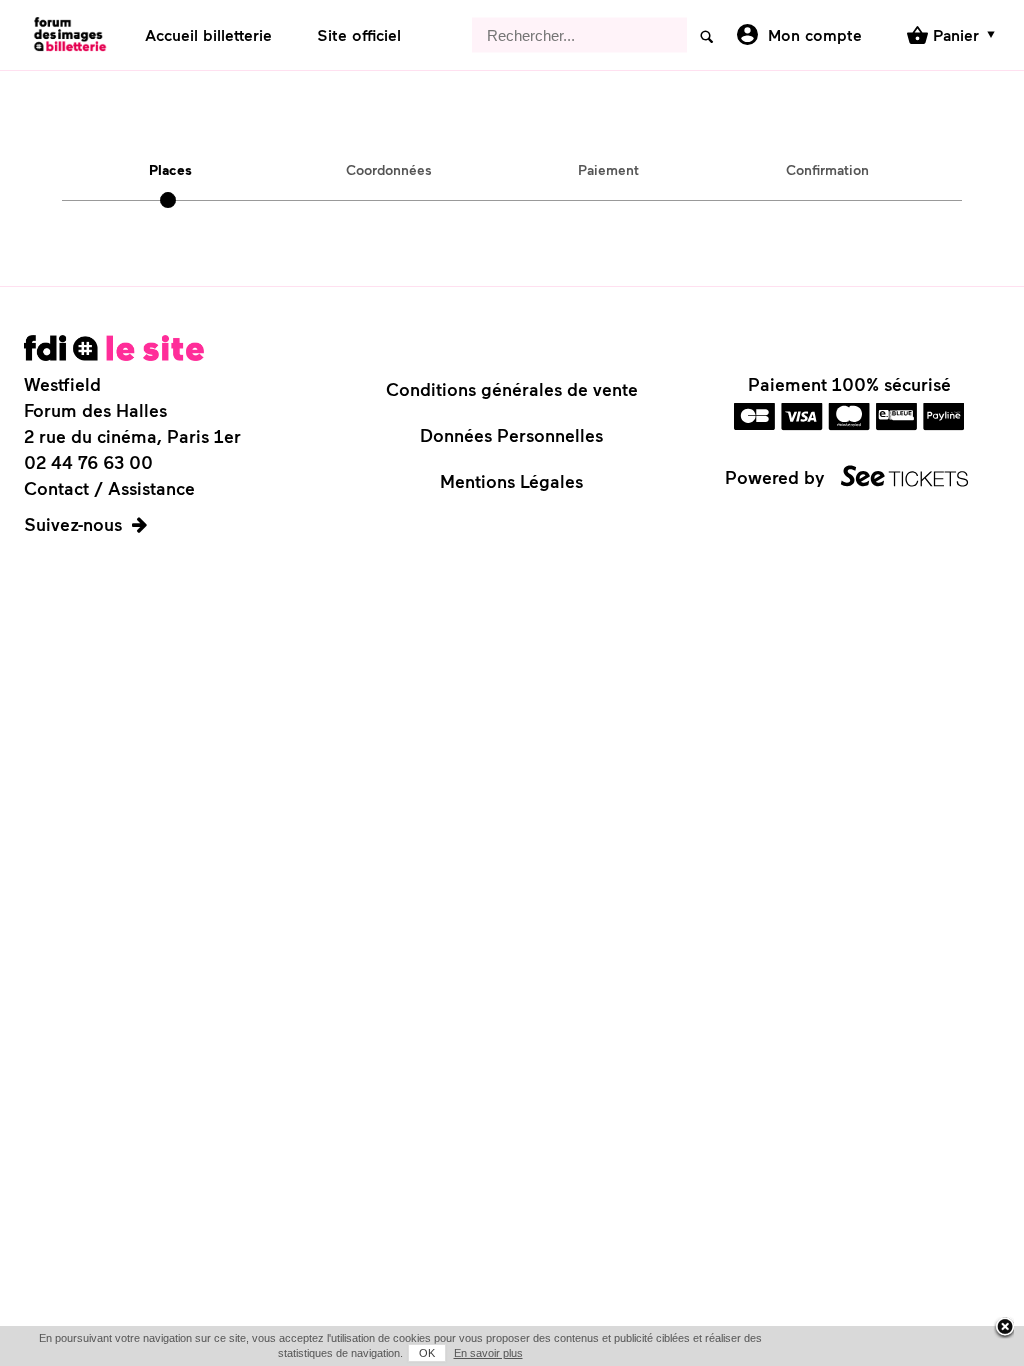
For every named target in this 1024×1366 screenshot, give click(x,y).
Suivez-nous (73, 524)
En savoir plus (488, 1353)
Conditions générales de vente (512, 389)
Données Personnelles (511, 435)
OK (427, 1353)
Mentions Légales (511, 481)
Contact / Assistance (109, 488)
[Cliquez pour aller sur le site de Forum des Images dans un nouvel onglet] (114, 348)
